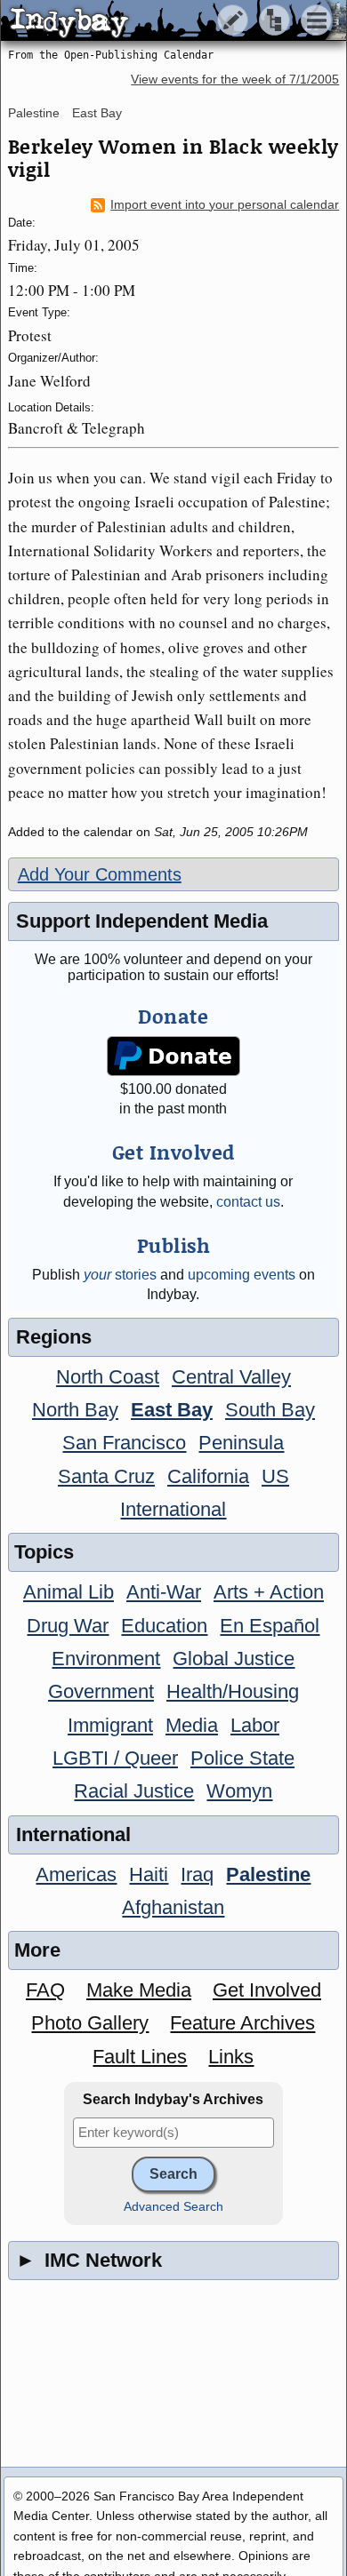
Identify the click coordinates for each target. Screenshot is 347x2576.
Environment (106, 1659)
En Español (270, 1626)
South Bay (270, 1410)
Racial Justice (134, 1791)
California (208, 1476)
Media (192, 1725)
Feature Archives (242, 2023)
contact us (248, 1202)
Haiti (149, 1874)
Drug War (68, 1626)
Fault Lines (140, 2057)
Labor (255, 1725)
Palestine (34, 113)
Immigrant (110, 1725)
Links (231, 2057)
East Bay (97, 113)
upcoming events (242, 1275)
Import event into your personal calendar (225, 205)
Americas (76, 1874)
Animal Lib (69, 1592)
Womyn (239, 1791)
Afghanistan (173, 1907)
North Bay (75, 1410)
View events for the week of (235, 80)
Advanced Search (173, 2207)
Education (164, 1626)
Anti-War (164, 1592)
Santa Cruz (106, 1476)
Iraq (197, 1874)
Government (101, 1691)
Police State (242, 1758)
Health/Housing (233, 1691)
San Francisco (124, 1443)
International (173, 1509)
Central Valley (231, 1377)
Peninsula (241, 1443)
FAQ (45, 1990)
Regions (54, 1337)
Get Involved (267, 1990)
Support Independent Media (142, 921)
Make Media (139, 1990)
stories (120, 1275)
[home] (167, 21)
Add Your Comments (100, 874)
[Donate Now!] (173, 1056)
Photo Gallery (90, 2023)
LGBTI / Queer (115, 1758)
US (275, 1476)
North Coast (108, 1377)
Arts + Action (269, 1592)
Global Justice (234, 1659)
